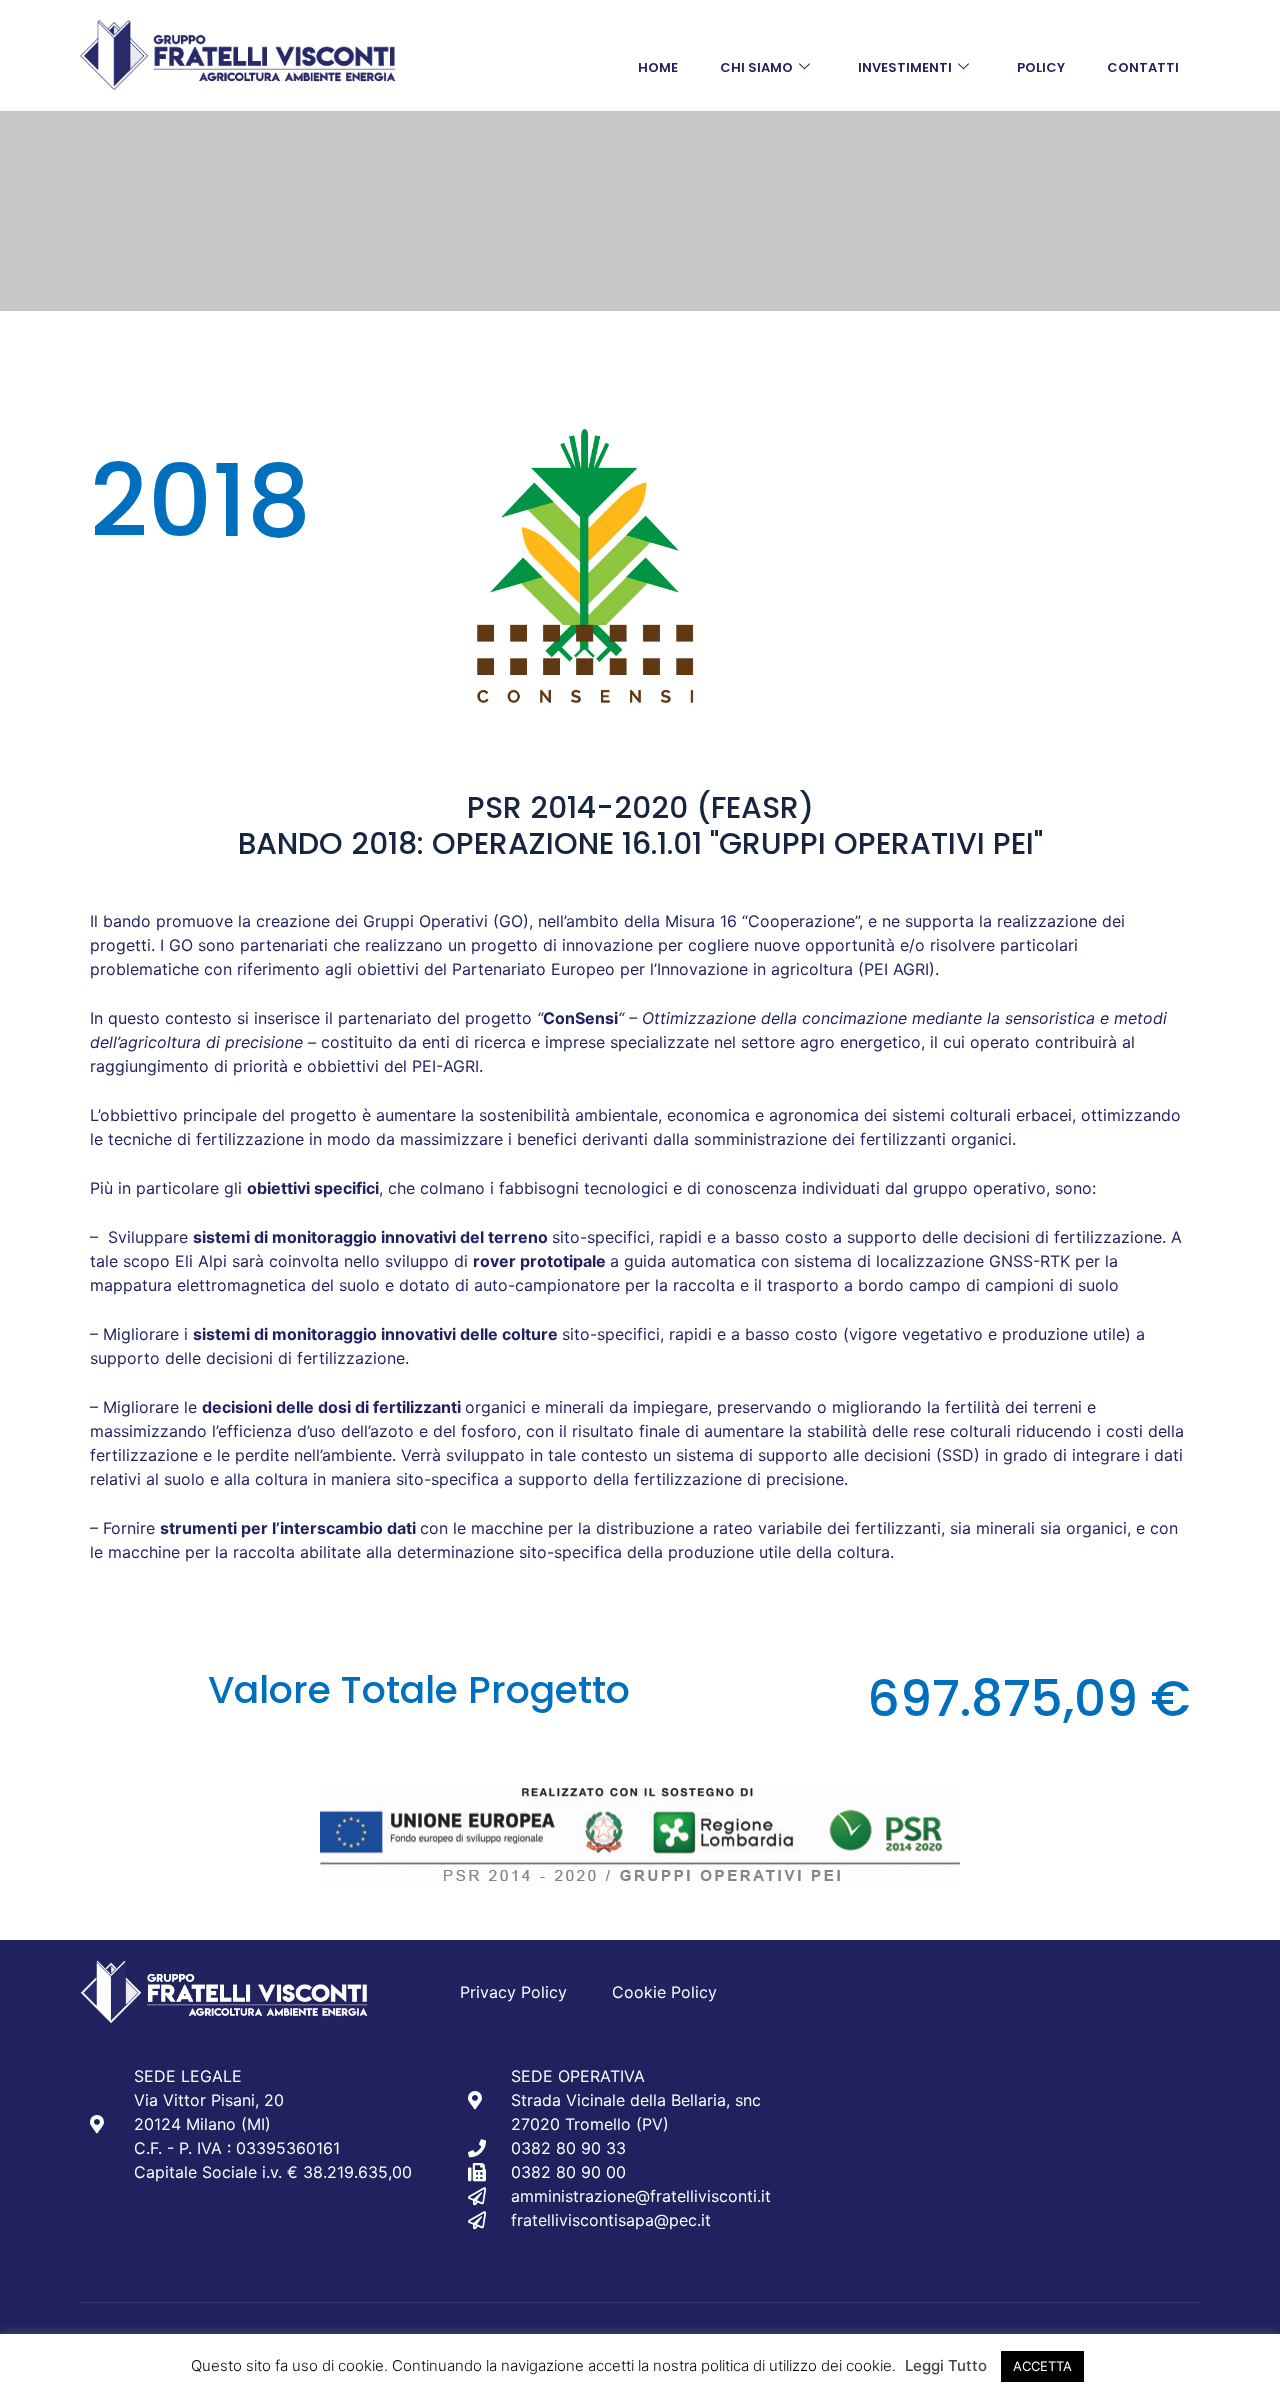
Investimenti (905, 67)
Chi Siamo (756, 67)
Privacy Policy (513, 1992)
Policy (1041, 67)
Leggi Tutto (946, 2365)
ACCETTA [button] (1042, 2366)
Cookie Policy (664, 1992)
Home (658, 67)
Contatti (1143, 67)
